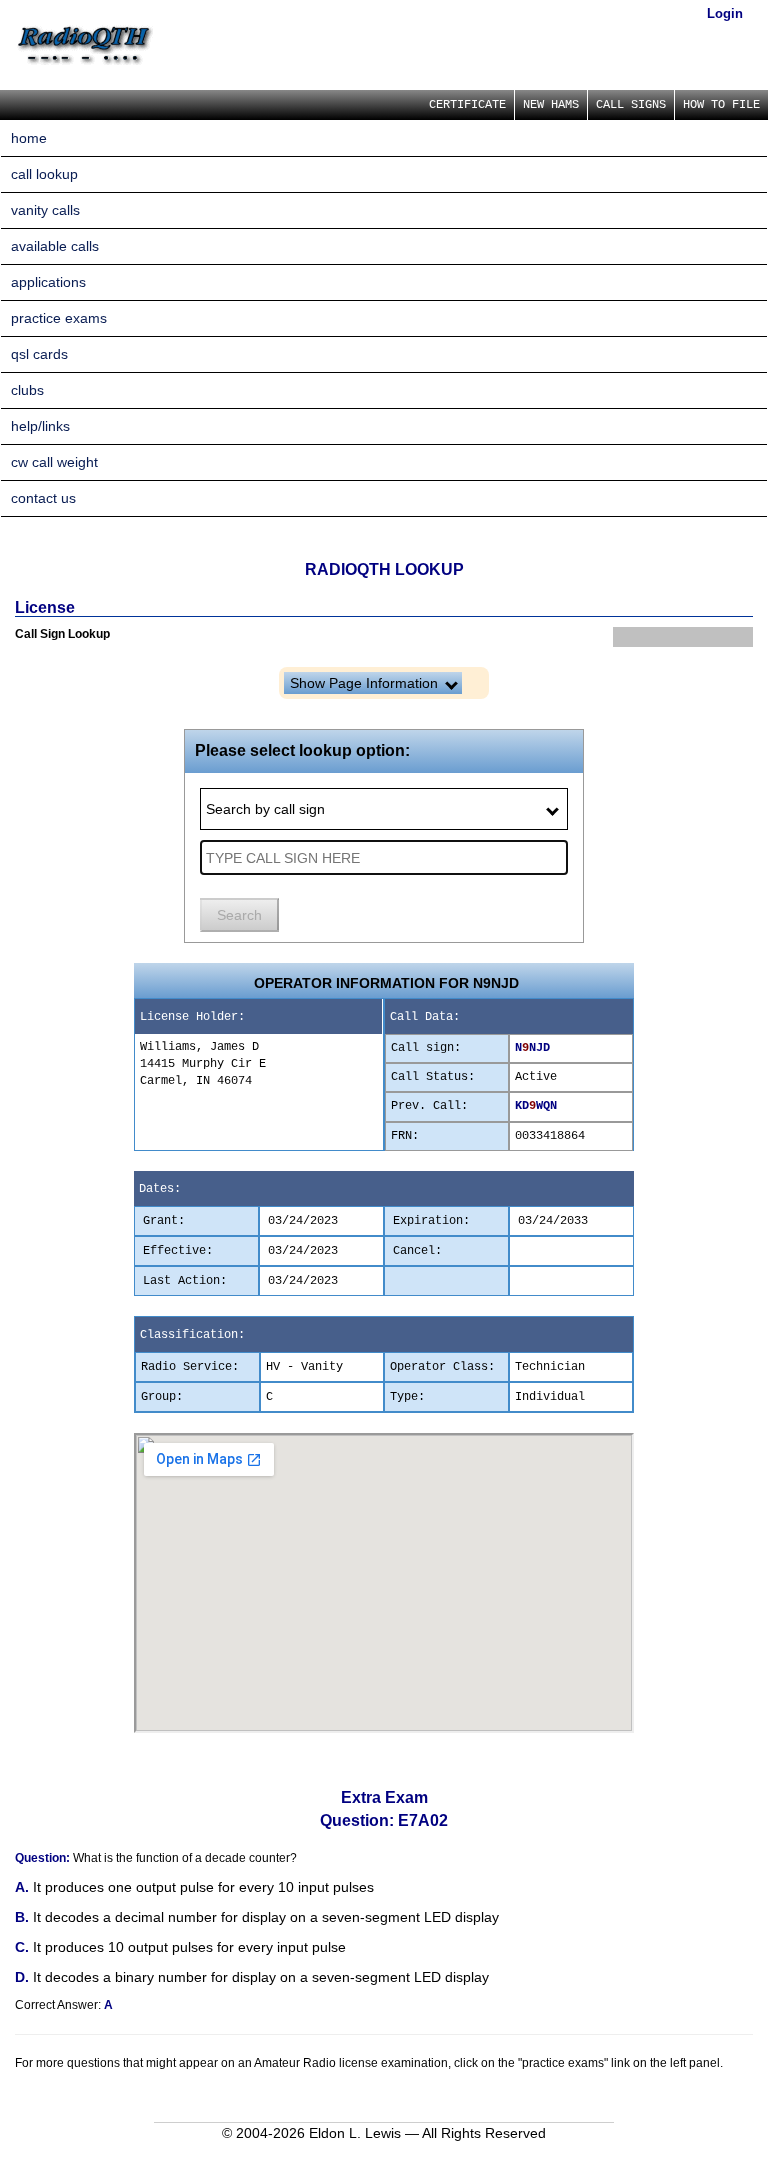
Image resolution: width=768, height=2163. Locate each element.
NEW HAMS (551, 105)
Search (239, 915)
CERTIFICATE (467, 105)
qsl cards (39, 354)
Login (725, 13)
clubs (27, 390)
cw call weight (54, 462)
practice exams (59, 318)
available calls (55, 246)
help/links (40, 426)
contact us (43, 498)
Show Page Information (366, 683)
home (29, 138)
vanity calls (45, 210)
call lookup (44, 174)
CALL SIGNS (631, 105)
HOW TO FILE (721, 105)
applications (48, 282)
